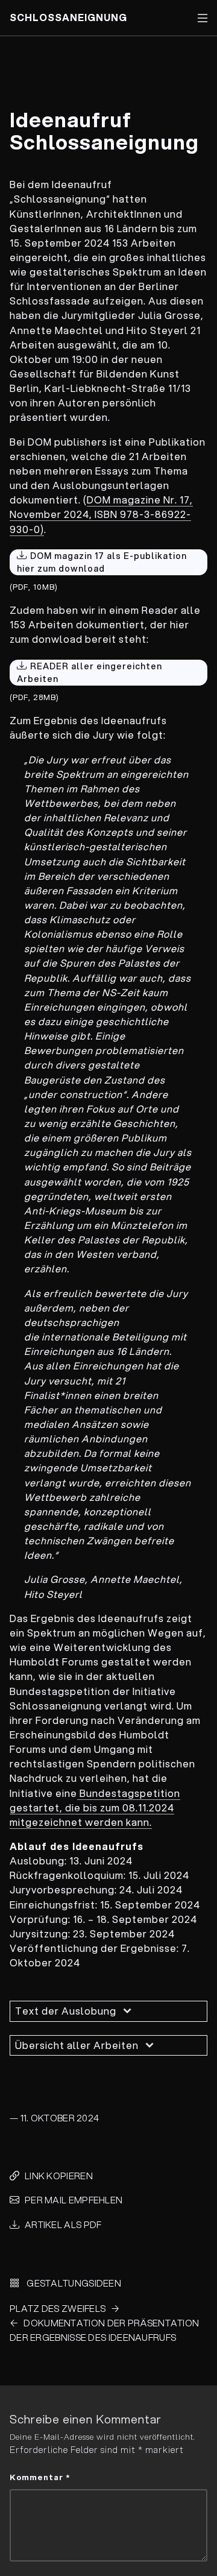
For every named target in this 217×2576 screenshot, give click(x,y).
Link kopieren (59, 2176)
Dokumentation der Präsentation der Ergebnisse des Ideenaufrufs (104, 2330)
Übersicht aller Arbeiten (77, 2045)
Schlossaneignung (68, 17)
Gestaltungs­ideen (73, 2283)
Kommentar (40, 2477)
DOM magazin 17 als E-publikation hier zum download (102, 562)
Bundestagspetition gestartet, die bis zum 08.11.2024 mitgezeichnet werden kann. (95, 1807)
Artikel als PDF (63, 2224)
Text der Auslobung (66, 2011)
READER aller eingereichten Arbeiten (90, 673)
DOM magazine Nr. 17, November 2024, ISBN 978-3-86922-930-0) (101, 514)
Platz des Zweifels (58, 2308)
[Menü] (203, 18)
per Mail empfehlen (74, 2200)
